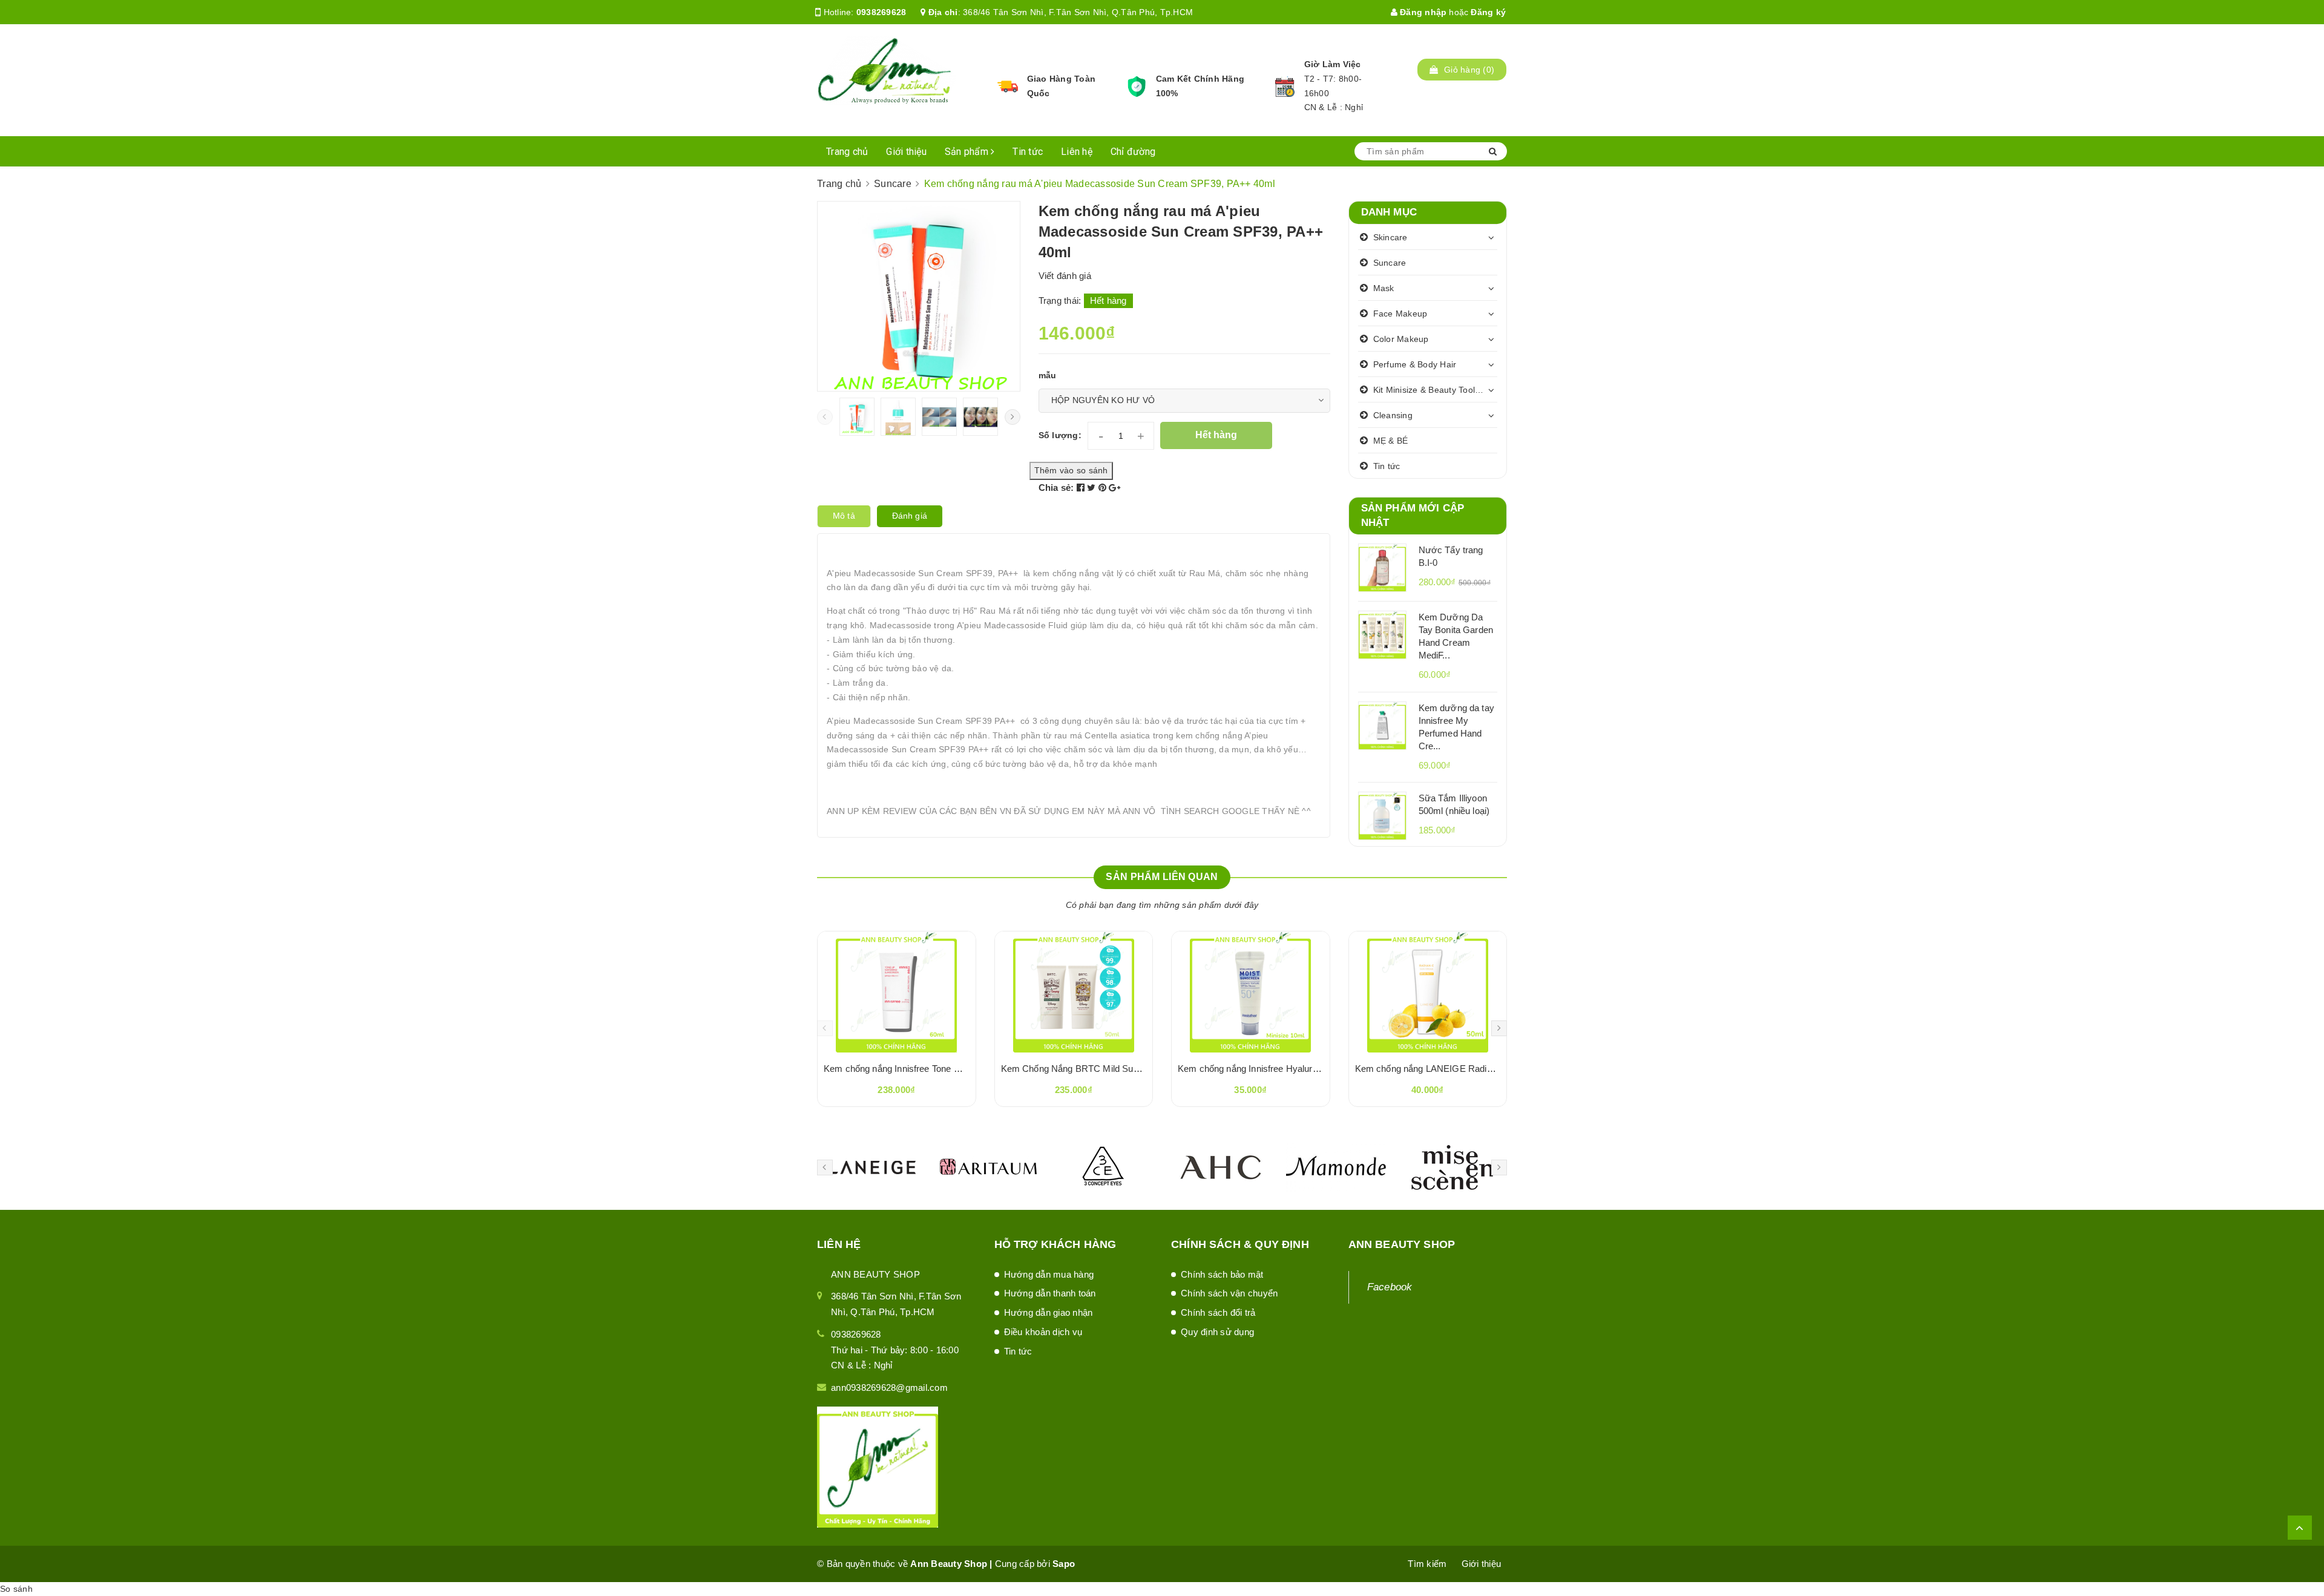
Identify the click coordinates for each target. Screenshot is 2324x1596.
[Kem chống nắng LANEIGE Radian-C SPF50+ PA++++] (1428, 992)
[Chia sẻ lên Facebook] (1082, 488)
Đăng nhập (1422, 12)
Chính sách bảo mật (1222, 1274)
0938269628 (881, 12)
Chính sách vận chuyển (1229, 1293)
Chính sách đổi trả (1218, 1312)
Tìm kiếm (1427, 1564)
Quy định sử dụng (1217, 1332)
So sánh (16, 1589)
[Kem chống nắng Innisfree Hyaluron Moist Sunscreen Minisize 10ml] (1251, 992)
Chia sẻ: (1056, 488)
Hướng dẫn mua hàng (1049, 1274)
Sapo (1064, 1564)
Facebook (1390, 1287)
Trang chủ (847, 152)
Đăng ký (1488, 12)
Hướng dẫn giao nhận (1049, 1312)
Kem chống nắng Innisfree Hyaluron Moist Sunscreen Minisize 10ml (1315, 1069)
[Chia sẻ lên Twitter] (1093, 488)
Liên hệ (1077, 152)
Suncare (1390, 263)
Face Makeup (1400, 314)
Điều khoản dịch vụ (1043, 1332)
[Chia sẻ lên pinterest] (1104, 488)
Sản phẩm (968, 152)
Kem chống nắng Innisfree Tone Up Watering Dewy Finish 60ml (951, 1069)
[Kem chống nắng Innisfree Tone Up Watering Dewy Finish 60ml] (897, 992)
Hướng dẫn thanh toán (1050, 1293)
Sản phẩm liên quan (1162, 877)
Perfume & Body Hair (1415, 364)
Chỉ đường (1133, 152)
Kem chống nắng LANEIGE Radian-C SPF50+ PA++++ (1467, 1069)
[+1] (1114, 488)
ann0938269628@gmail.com (889, 1387)
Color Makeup (1401, 339)
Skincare (1390, 237)
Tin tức (1028, 152)
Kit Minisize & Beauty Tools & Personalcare (1436, 390)
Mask (1384, 288)
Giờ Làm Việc (1333, 64)
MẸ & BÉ (1391, 441)
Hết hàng (1216, 435)
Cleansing (1393, 415)
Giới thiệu (906, 152)
